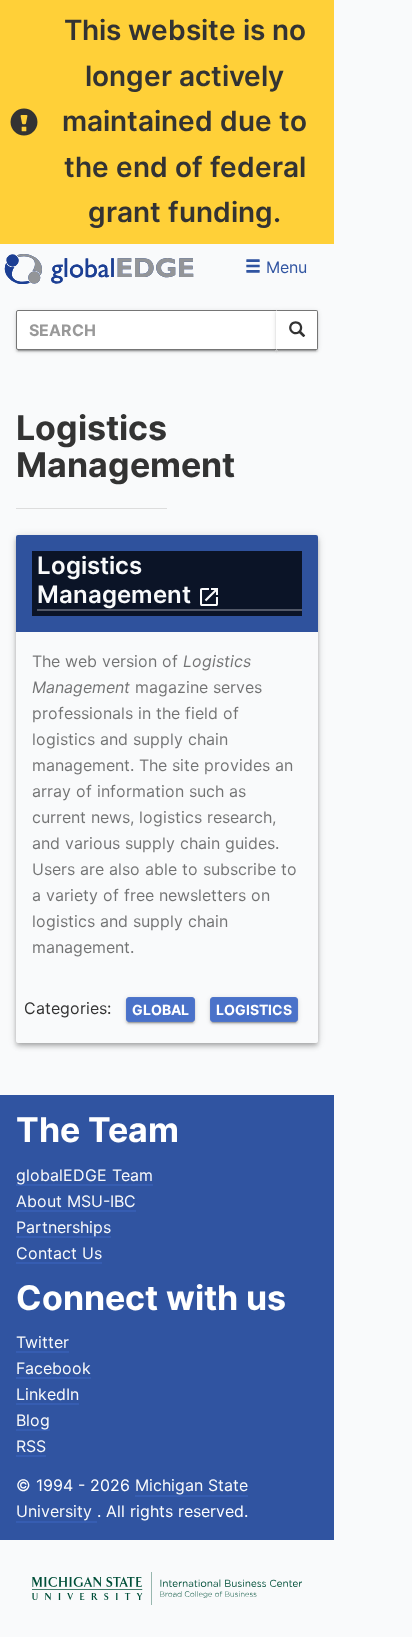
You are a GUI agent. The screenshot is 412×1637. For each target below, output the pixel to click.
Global (160, 1009)
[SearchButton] (297, 330)
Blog (33, 1420)
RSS (31, 1446)
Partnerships (63, 1227)
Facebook (53, 1368)
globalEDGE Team (84, 1175)
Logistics (254, 1009)
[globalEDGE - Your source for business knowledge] (100, 269)
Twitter (42, 1342)
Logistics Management (129, 580)
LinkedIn (47, 1394)
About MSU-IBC (76, 1201)
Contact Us (59, 1253)
